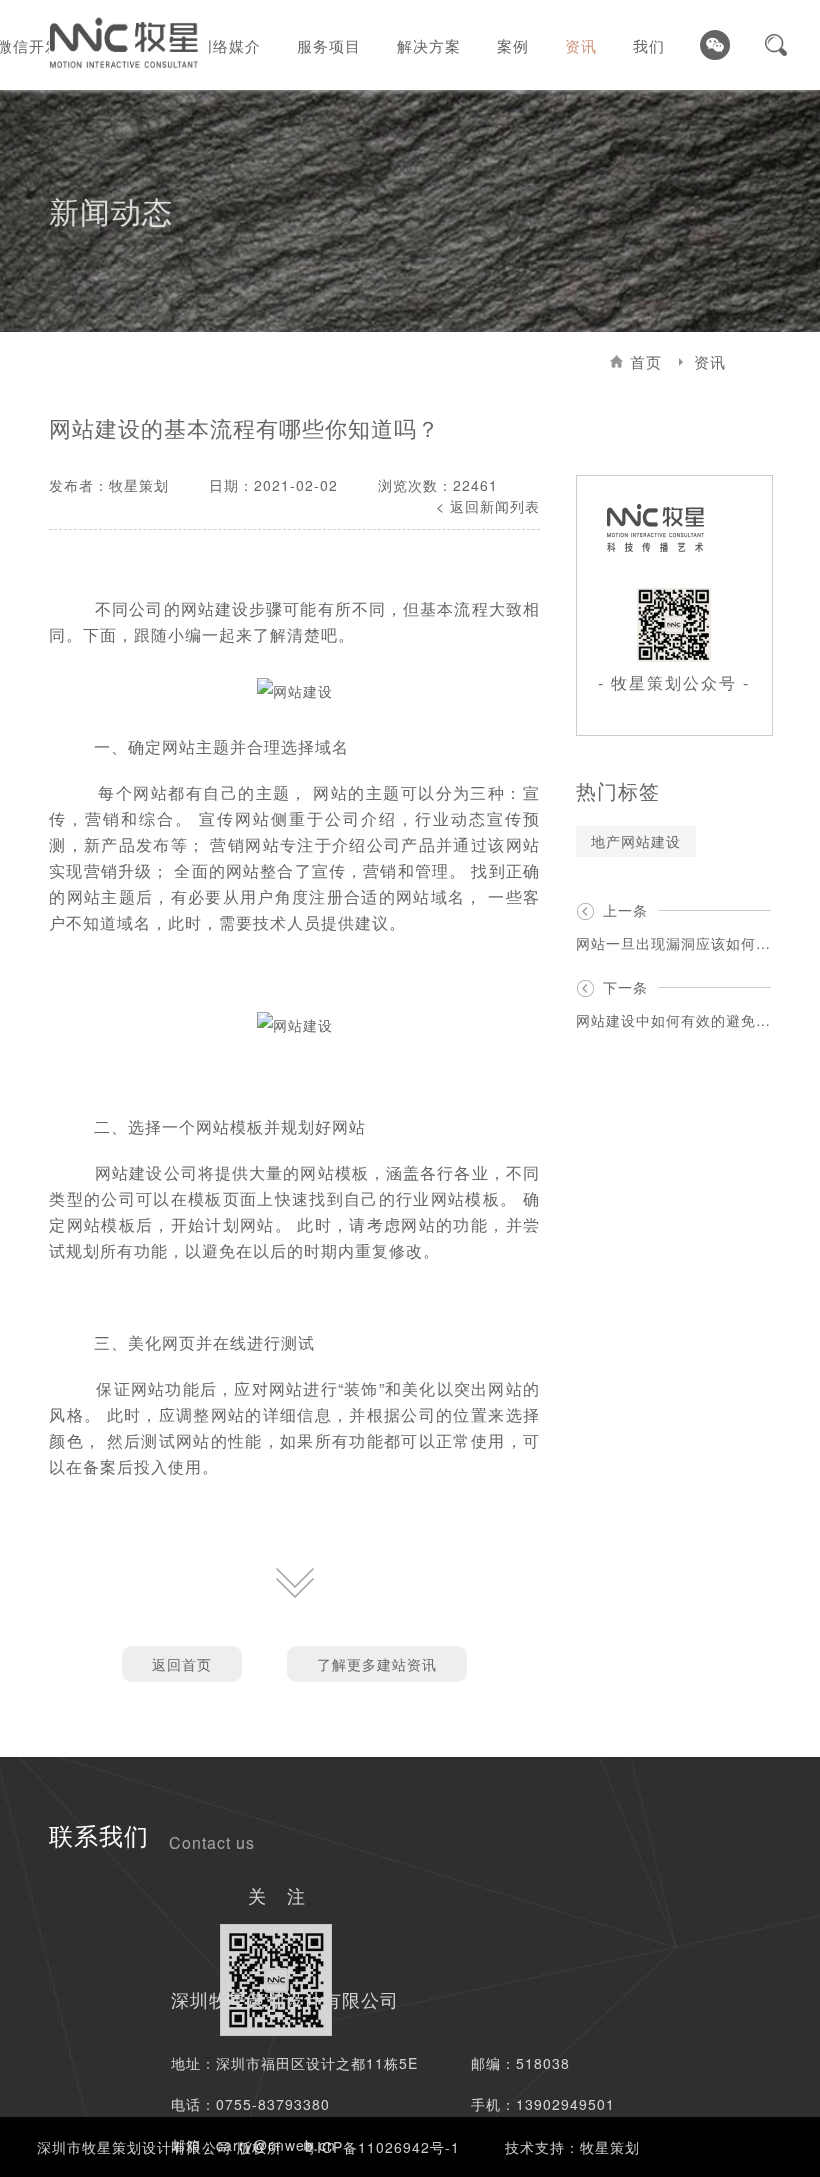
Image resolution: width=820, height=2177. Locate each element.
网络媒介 (229, 45)
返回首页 (182, 1664)
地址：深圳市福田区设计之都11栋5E (294, 2063)
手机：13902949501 (543, 2104)
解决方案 (429, 45)
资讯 (581, 45)
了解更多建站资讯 (377, 1664)
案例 (513, 45)
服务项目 (329, 45)
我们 (649, 45)
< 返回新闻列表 (488, 506)
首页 (646, 361)
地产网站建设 (636, 841)
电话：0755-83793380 (250, 2104)
